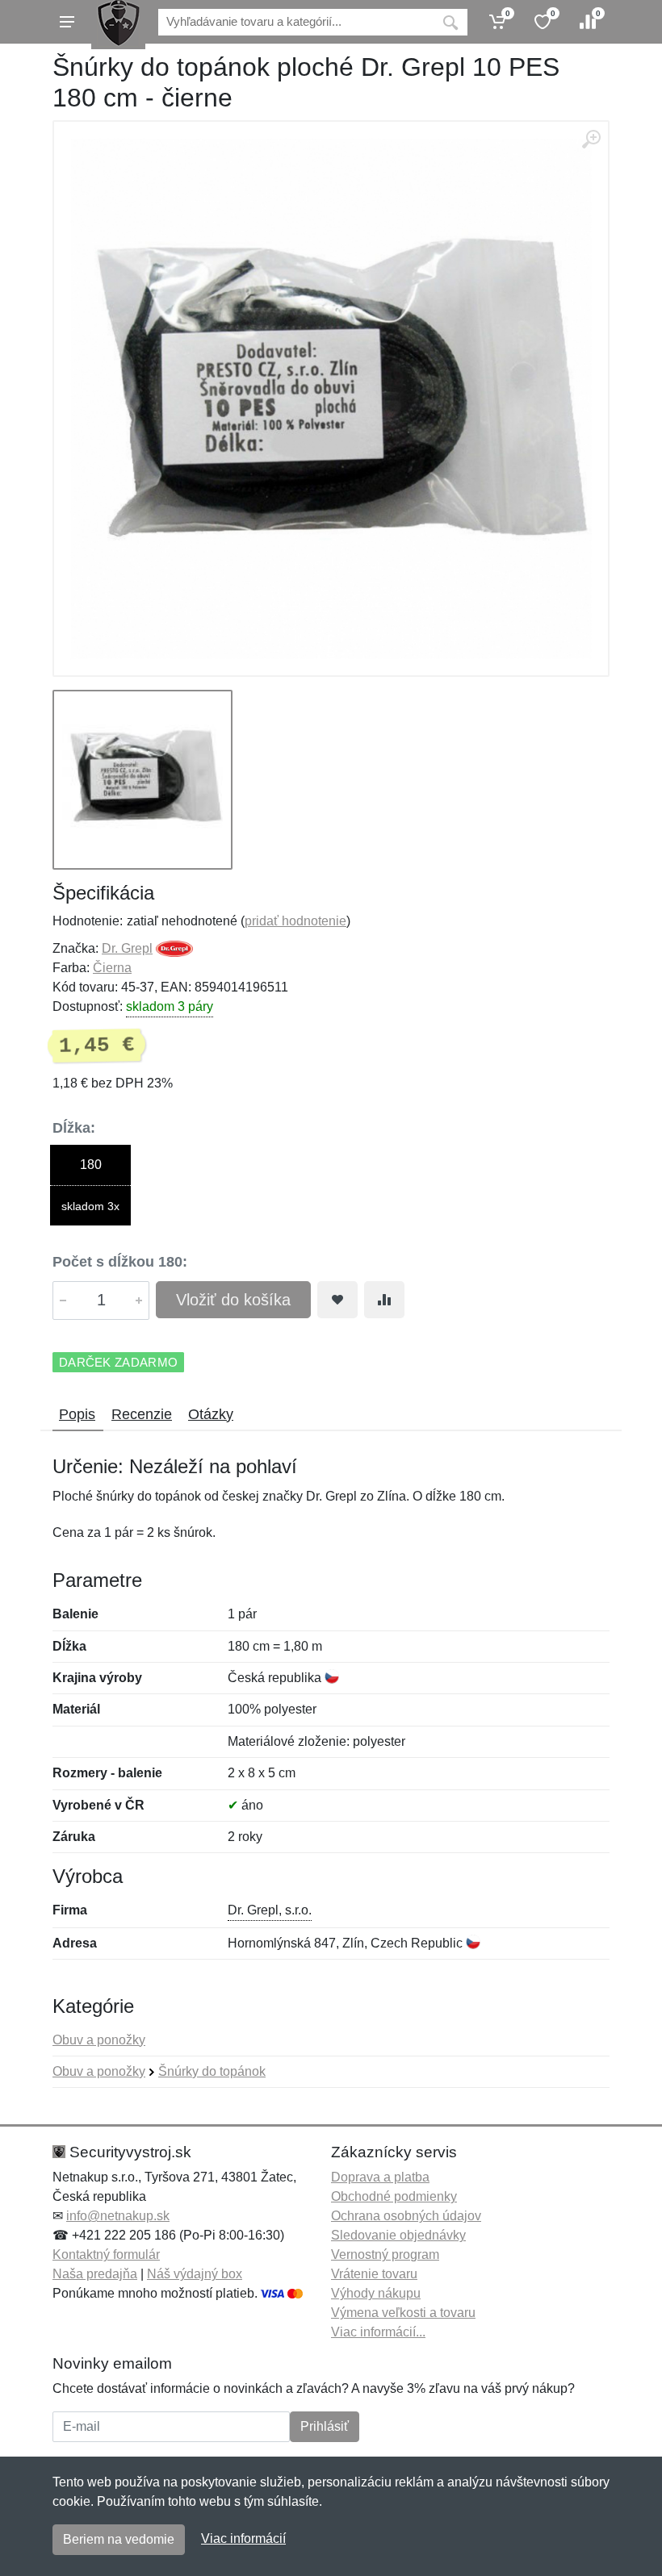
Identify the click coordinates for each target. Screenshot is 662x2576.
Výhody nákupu (376, 2293)
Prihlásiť (325, 2426)
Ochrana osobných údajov (406, 2216)
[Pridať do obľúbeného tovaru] (337, 1300)
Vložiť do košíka (233, 1300)
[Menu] (67, 22)
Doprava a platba (380, 2177)
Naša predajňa (95, 2274)
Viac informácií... (378, 2332)
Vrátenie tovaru (374, 2274)
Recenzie (142, 1414)
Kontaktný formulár (106, 2255)
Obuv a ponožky (99, 2040)
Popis (77, 1414)
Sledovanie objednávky (398, 2235)
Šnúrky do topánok (212, 2071)
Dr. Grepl (127, 948)
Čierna (112, 968)
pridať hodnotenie (295, 921)
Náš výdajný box (195, 2274)
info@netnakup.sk (118, 2216)
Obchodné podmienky (394, 2196)
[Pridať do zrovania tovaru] (384, 1300)
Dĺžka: (74, 1128)
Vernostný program (385, 2255)
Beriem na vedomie (119, 2539)
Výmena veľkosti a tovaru (403, 2313)
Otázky (211, 1414)
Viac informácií (243, 2538)
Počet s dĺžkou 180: (120, 1262)
